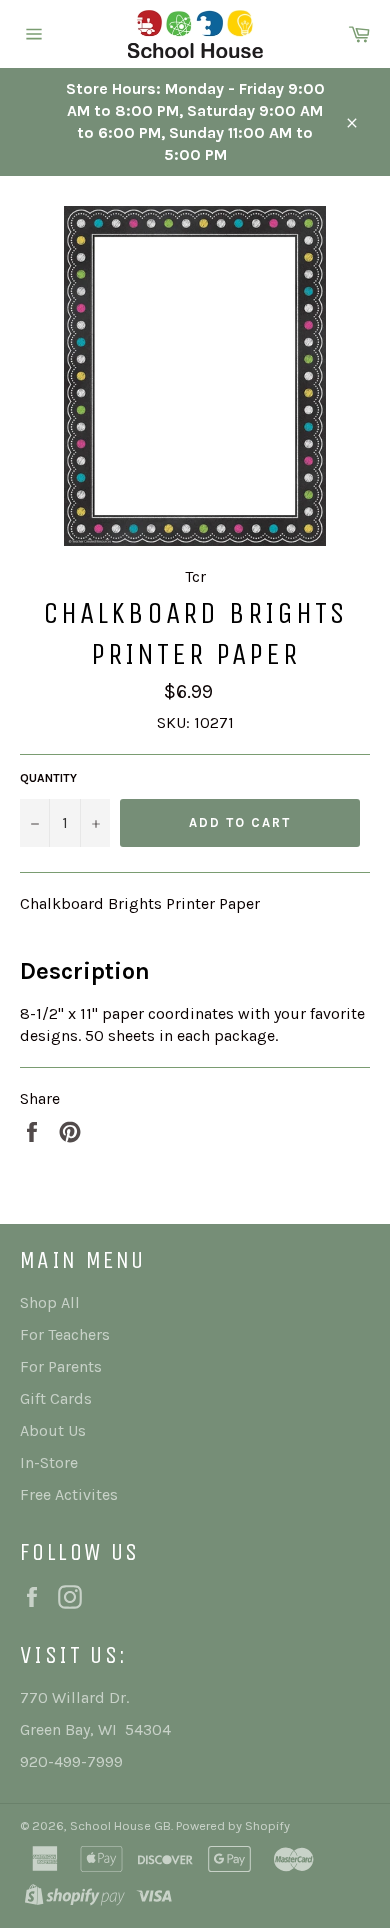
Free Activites (69, 1494)
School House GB (120, 1825)
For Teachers (65, 1334)
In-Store (49, 1462)
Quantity (48, 778)
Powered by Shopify (233, 1825)
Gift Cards (56, 1398)
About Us (53, 1430)
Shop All (50, 1302)
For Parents (61, 1366)
